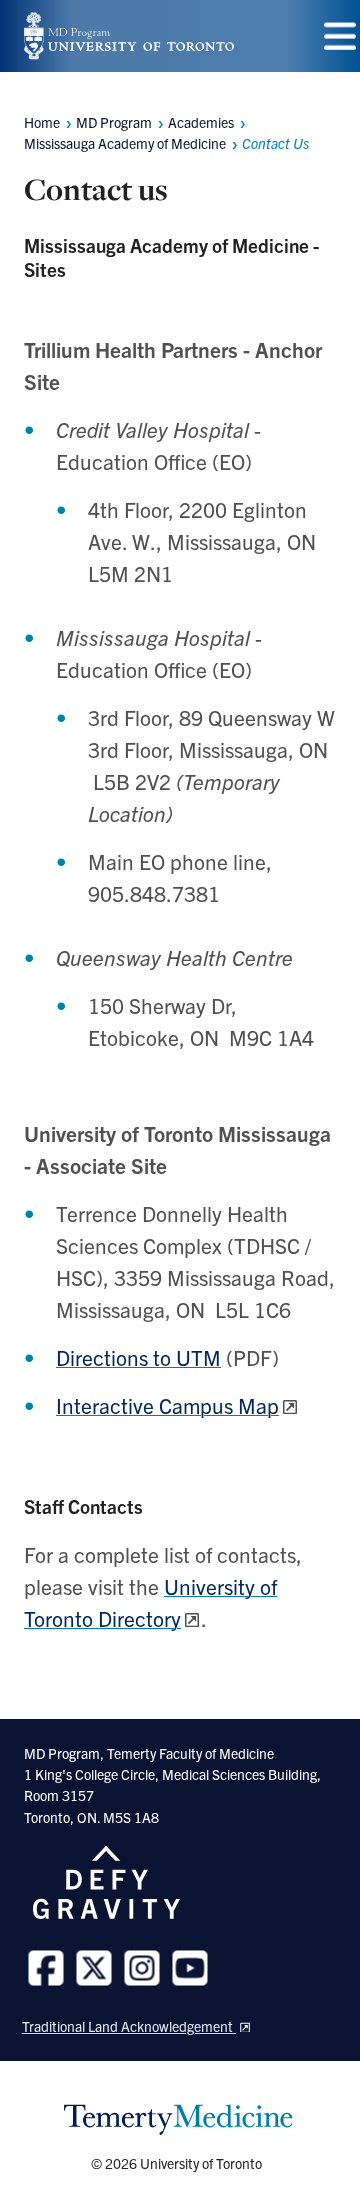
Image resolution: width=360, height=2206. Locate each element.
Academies (201, 122)
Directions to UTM (138, 1357)
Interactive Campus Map (167, 1405)
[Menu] (340, 36)
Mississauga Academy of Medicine (125, 143)
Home (42, 122)
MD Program (114, 122)
